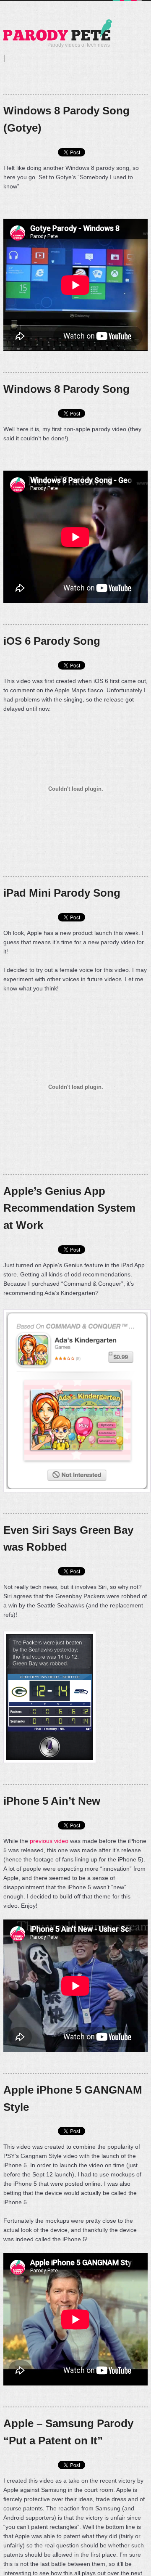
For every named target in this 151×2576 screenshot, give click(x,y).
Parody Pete (58, 30)
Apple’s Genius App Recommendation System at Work (69, 1208)
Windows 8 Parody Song (66, 389)
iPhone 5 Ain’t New (52, 1801)
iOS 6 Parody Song (52, 641)
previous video (49, 1841)
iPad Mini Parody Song (62, 893)
